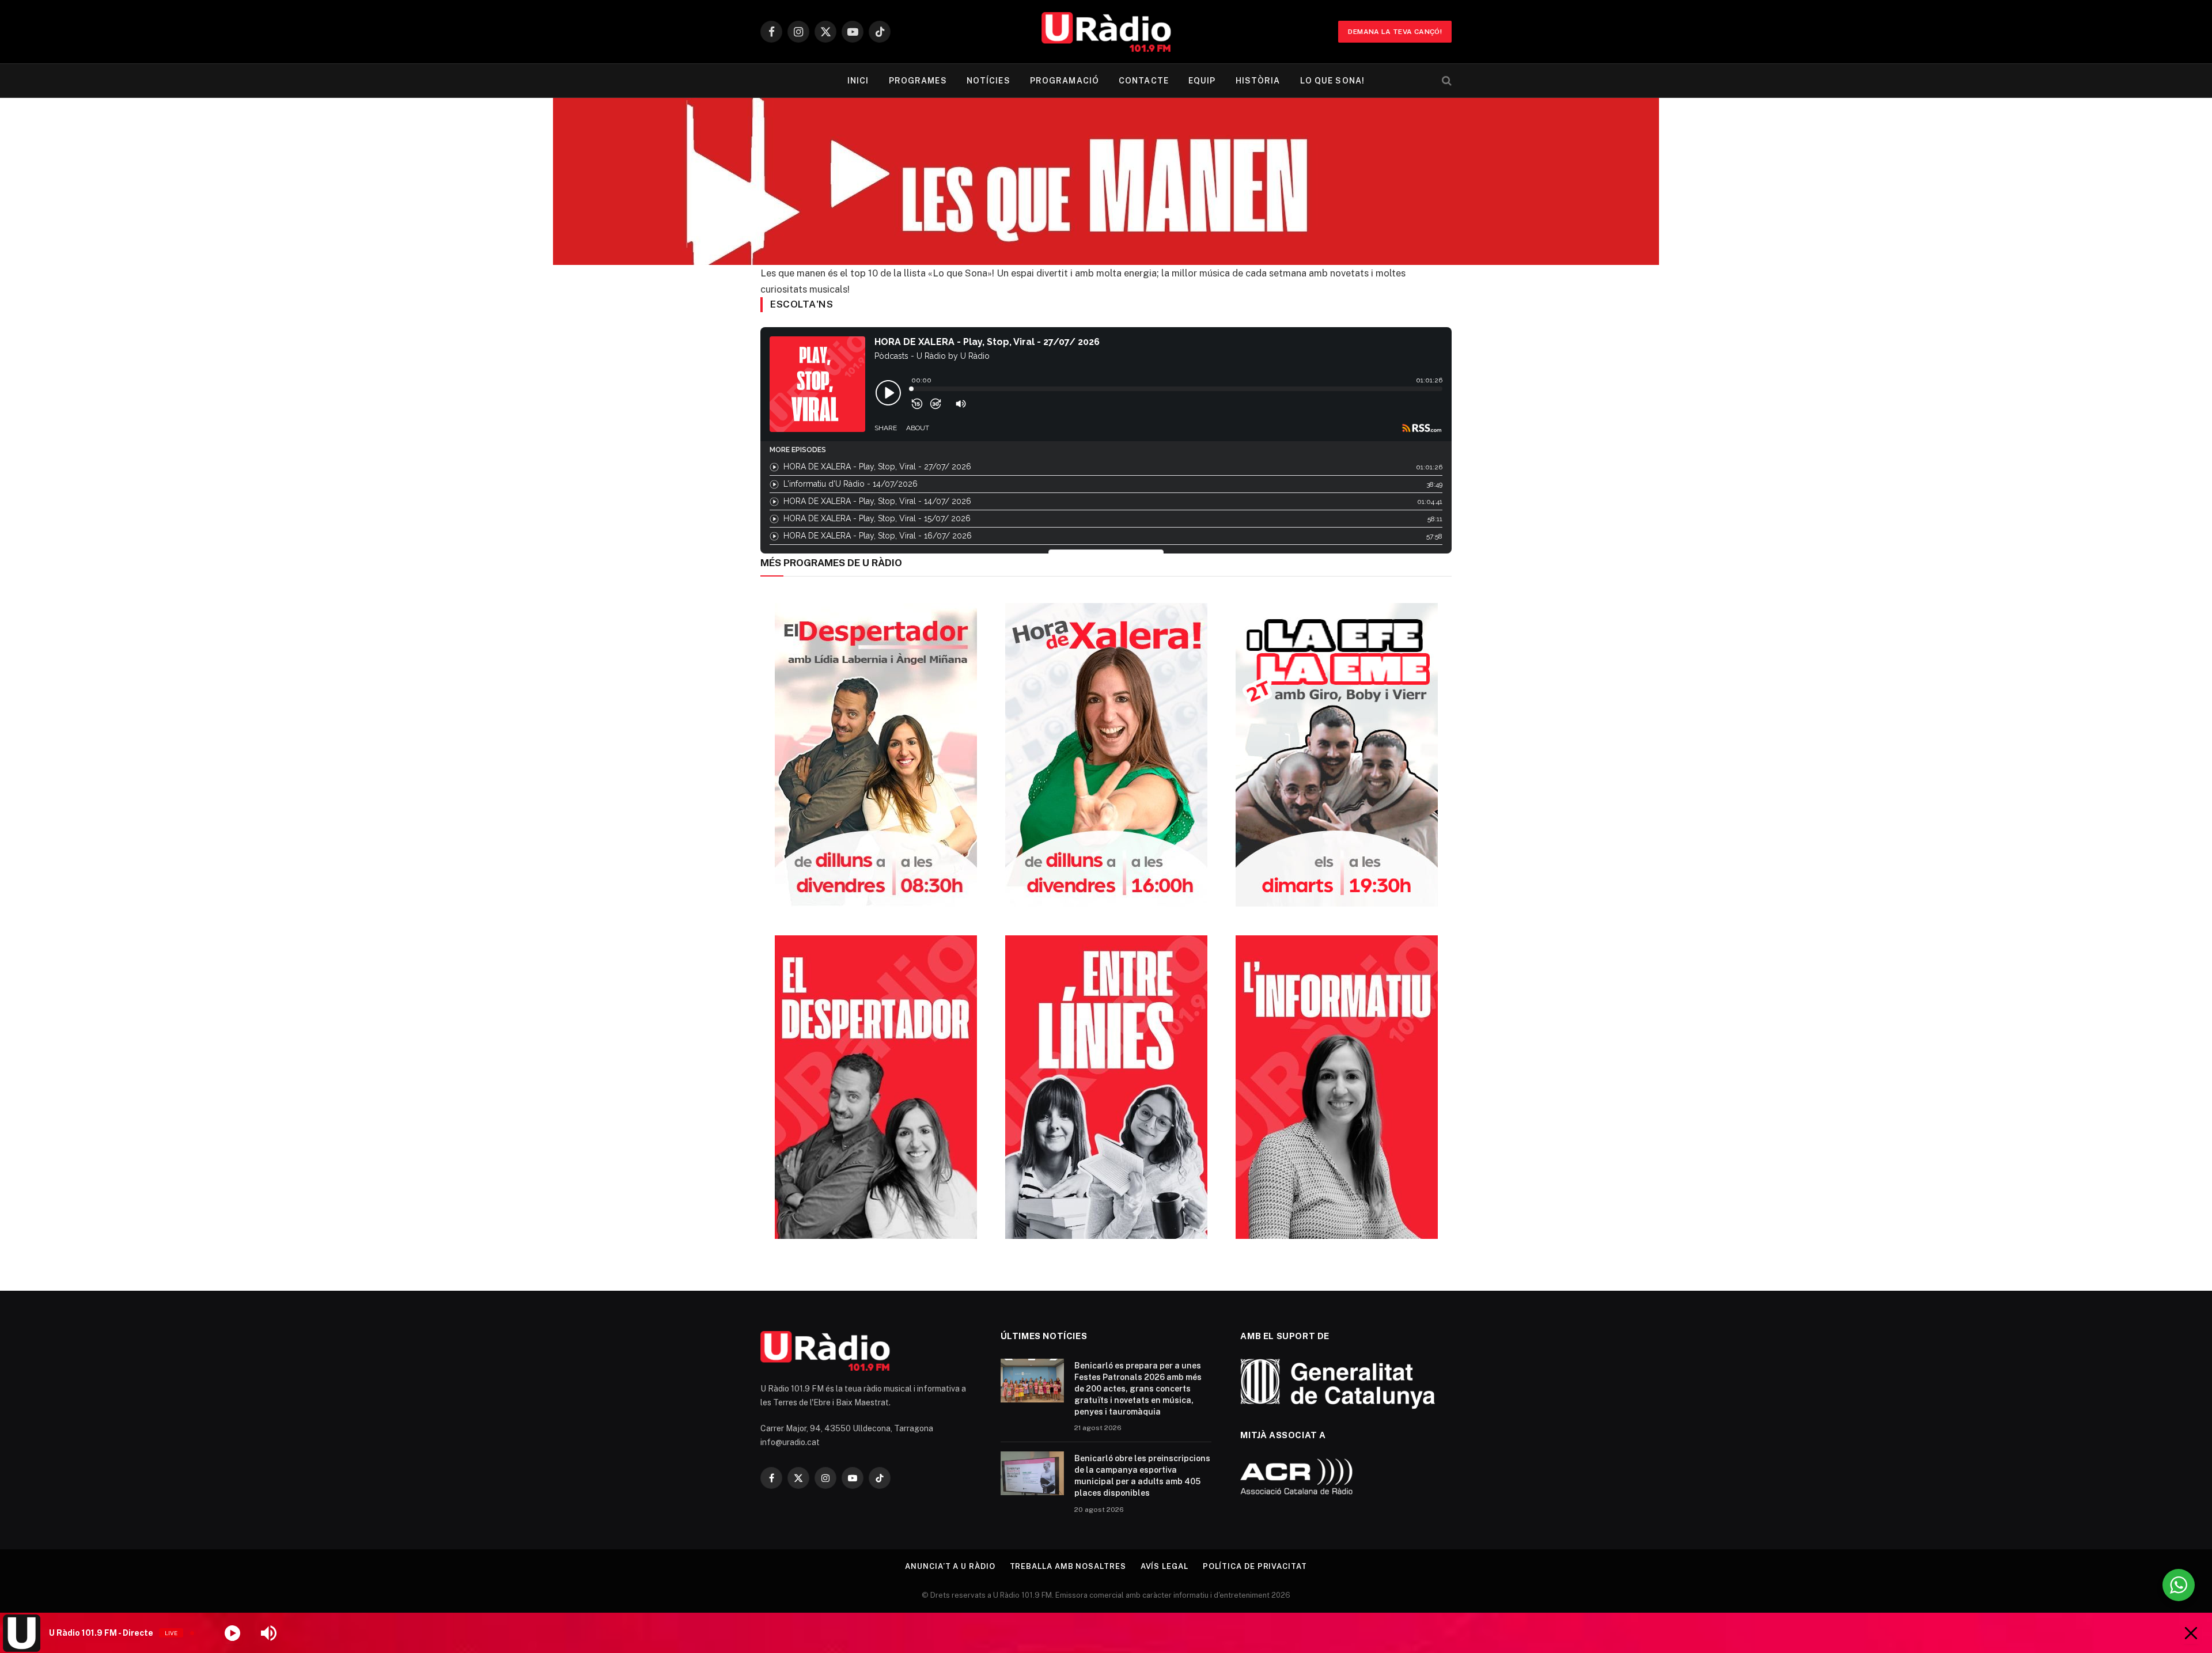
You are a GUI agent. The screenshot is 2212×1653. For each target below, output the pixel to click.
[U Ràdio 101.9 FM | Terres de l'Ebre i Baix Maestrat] (1106, 32)
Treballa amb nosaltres (1068, 1566)
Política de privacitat (1255, 1566)
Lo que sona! (1332, 81)
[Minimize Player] (2191, 1633)
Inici (858, 81)
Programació (1065, 81)
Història (1258, 81)
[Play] (232, 1633)
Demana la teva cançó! (1395, 32)
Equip (1202, 81)
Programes (918, 81)
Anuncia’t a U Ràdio (950, 1566)
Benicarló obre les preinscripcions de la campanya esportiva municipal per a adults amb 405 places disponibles (1142, 1476)
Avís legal (1164, 1566)
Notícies (988, 81)
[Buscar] (1446, 81)
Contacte (1144, 81)
